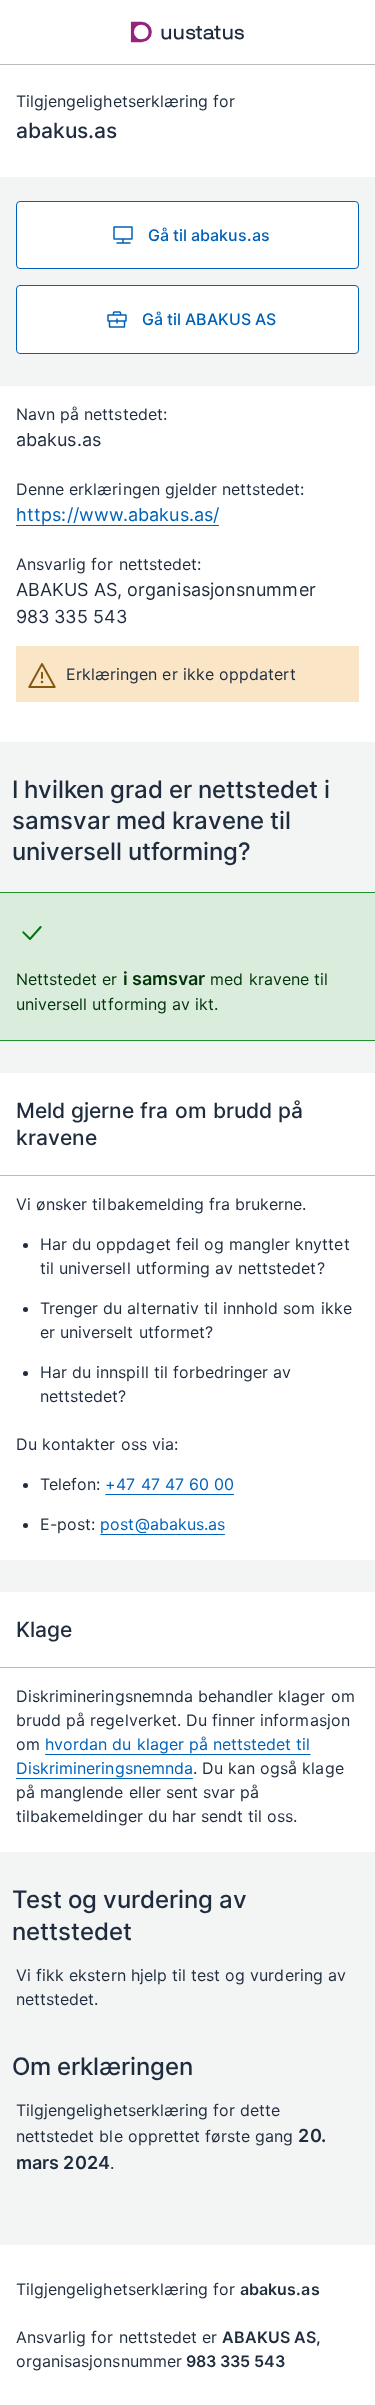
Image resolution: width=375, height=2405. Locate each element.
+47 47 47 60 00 (169, 1484)
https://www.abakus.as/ (117, 514)
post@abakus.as (162, 1524)
